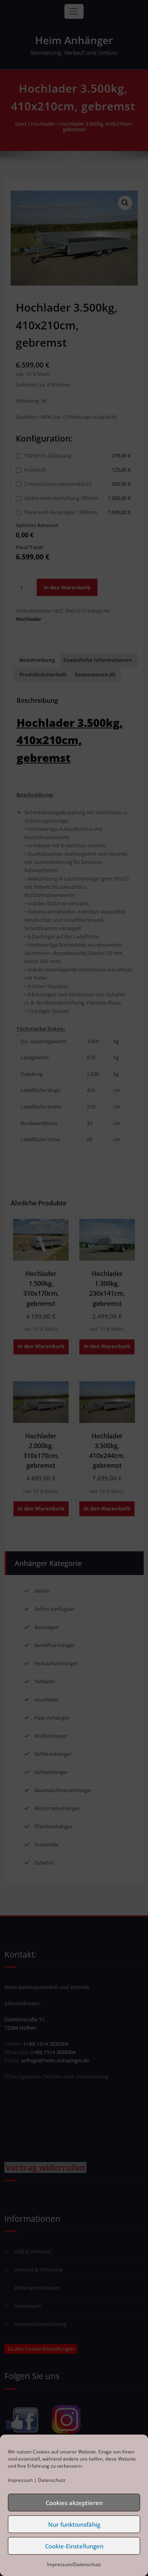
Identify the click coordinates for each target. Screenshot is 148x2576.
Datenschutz (52, 2480)
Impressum (20, 2480)
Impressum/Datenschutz (74, 2564)
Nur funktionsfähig (74, 2524)
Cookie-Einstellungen (74, 2546)
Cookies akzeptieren (74, 2503)
